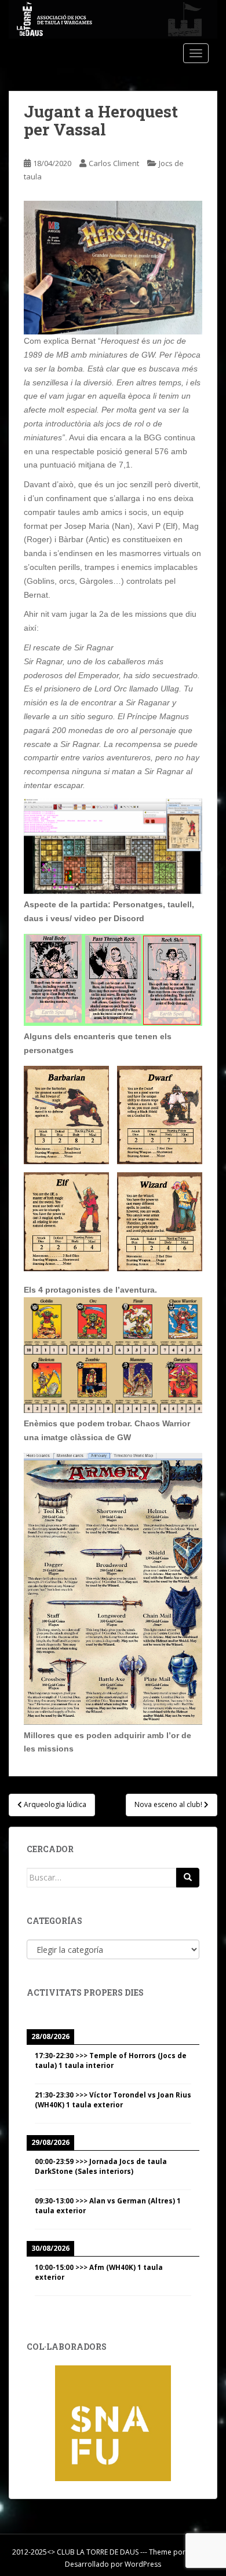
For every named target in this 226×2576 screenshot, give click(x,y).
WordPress (143, 2564)
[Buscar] (188, 1878)
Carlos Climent (114, 163)
